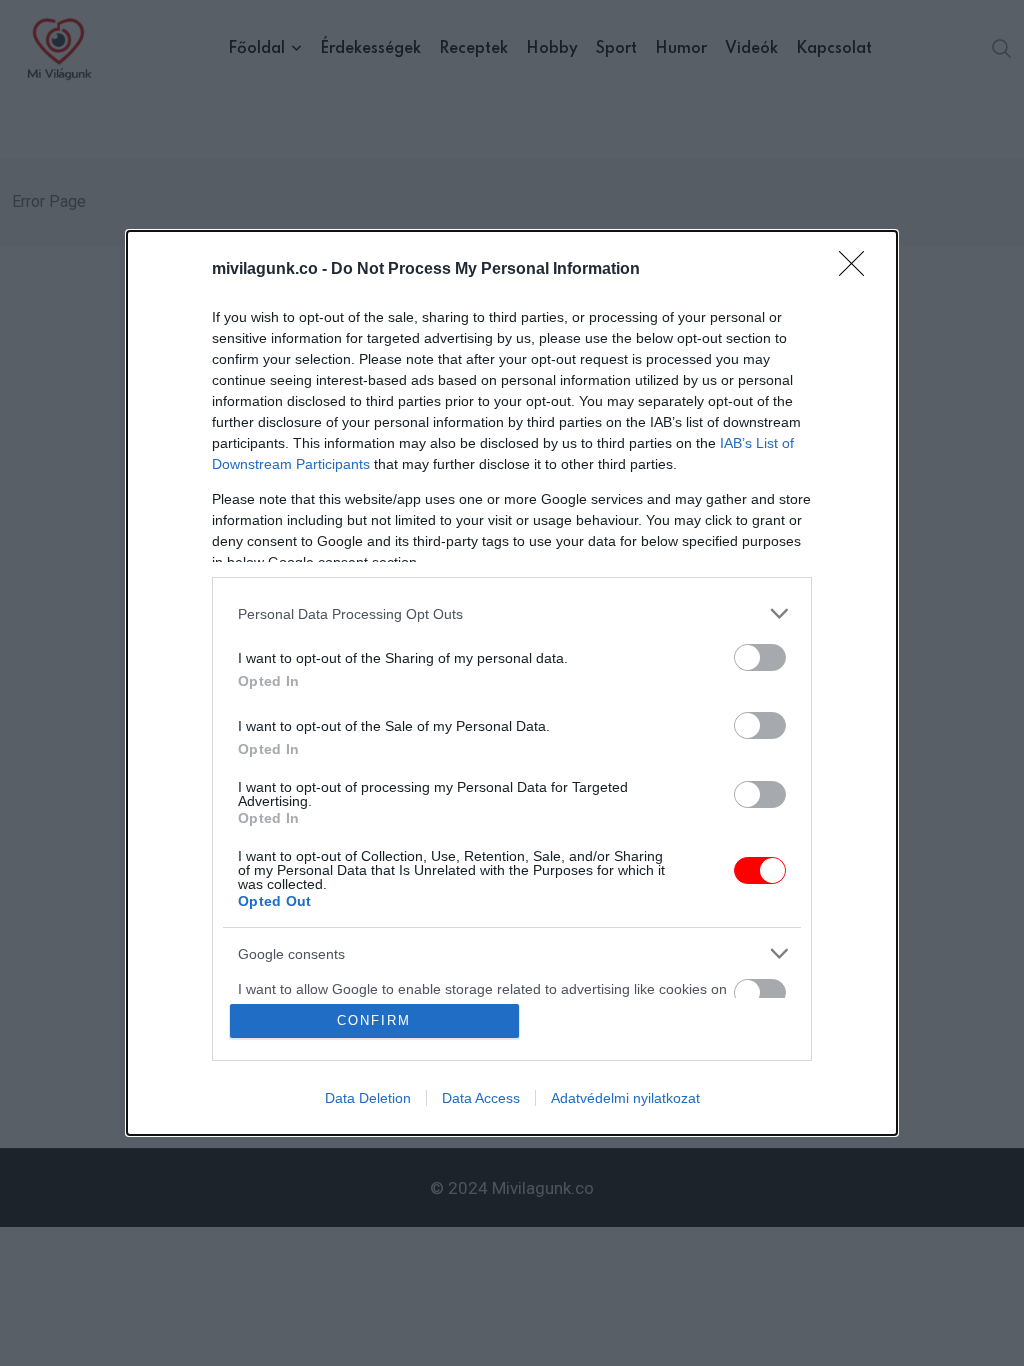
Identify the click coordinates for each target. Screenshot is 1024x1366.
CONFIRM (374, 1020)
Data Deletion (368, 1098)
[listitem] (512, 613)
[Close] (858, 270)
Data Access (481, 1098)
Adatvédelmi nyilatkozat (625, 1098)
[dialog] (512, 683)
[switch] (760, 657)
